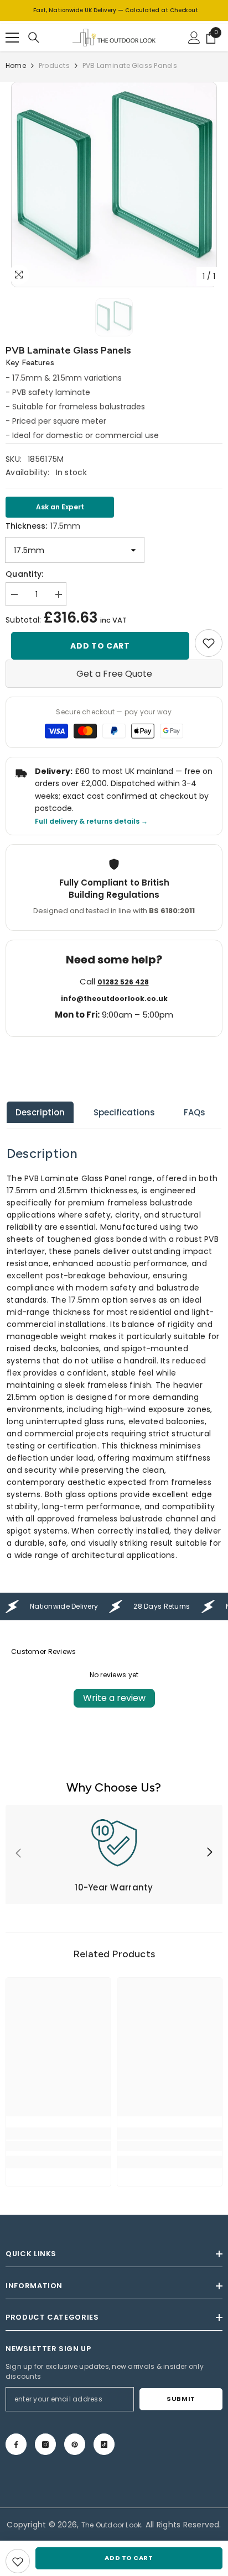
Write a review (114, 1698)
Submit (181, 2399)
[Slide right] (209, 1853)
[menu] (12, 38)
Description (40, 1112)
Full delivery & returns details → (91, 821)
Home (16, 65)
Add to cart (100, 646)
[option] (114, 185)
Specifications (124, 1112)
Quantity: (25, 574)
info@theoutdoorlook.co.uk (114, 999)
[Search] (34, 38)
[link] (209, 643)
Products (54, 65)
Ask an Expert (60, 507)
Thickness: (43, 526)
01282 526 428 (123, 982)
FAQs (195, 1112)
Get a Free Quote (114, 674)
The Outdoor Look (112, 2525)
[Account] (194, 38)
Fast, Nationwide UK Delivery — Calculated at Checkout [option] (116, 10)
